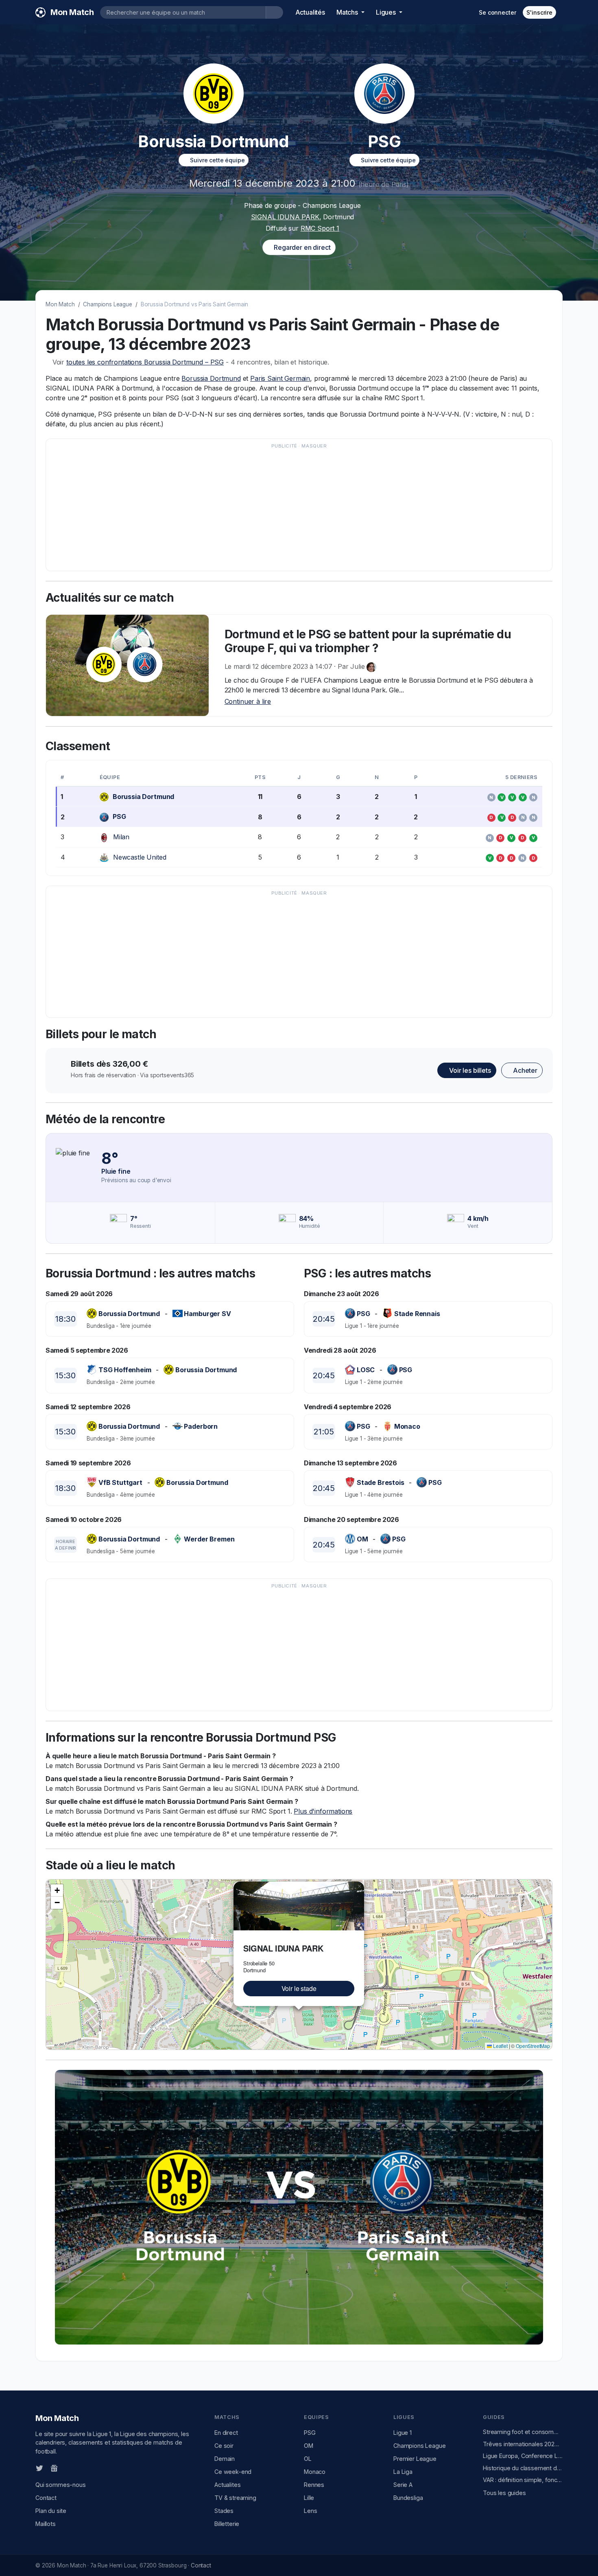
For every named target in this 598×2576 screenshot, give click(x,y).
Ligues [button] (387, 12)
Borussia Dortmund (211, 378)
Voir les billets (469, 1070)
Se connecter (497, 12)
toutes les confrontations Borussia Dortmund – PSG (145, 362)
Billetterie (227, 2524)
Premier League (415, 2459)
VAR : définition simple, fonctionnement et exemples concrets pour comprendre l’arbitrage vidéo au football (523, 2480)
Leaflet (500, 2046)
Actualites (227, 2485)
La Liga (403, 2472)
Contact (46, 2498)
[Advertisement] (295, 509)
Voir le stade (299, 1988)
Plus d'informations (323, 1811)
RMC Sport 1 (320, 228)
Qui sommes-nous (61, 2485)
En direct (226, 2433)
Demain (225, 2459)
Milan (121, 837)
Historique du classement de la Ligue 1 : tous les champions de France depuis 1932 (523, 2468)
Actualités (310, 12)
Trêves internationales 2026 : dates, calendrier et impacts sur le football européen (523, 2444)
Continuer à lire (248, 701)
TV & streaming (235, 2498)
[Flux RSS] (68, 2468)
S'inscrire (539, 12)
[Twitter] (39, 2468)
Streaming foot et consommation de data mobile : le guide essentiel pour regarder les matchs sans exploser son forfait (523, 2432)
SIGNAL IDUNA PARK (285, 217)
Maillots (46, 2524)
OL (308, 2459)
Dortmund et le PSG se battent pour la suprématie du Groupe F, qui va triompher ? (368, 641)
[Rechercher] (274, 12)
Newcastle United (140, 857)
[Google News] (54, 2468)
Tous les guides (504, 2493)
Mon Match (60, 304)
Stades (224, 2511)
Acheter (524, 1070)
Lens (310, 2511)
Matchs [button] (348, 12)
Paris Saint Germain (280, 378)
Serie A (403, 2485)
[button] (359, 1886)
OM (309, 2446)
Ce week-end (233, 2472)
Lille (309, 2498)
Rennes (314, 2485)
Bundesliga (408, 2498)
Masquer (314, 446)
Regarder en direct (301, 247)
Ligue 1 (403, 2433)
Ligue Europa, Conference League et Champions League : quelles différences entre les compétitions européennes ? (523, 2456)
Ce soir (224, 2446)
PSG (119, 816)
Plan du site (51, 2511)
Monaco (315, 2472)
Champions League (107, 304)
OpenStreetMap (533, 2046)
